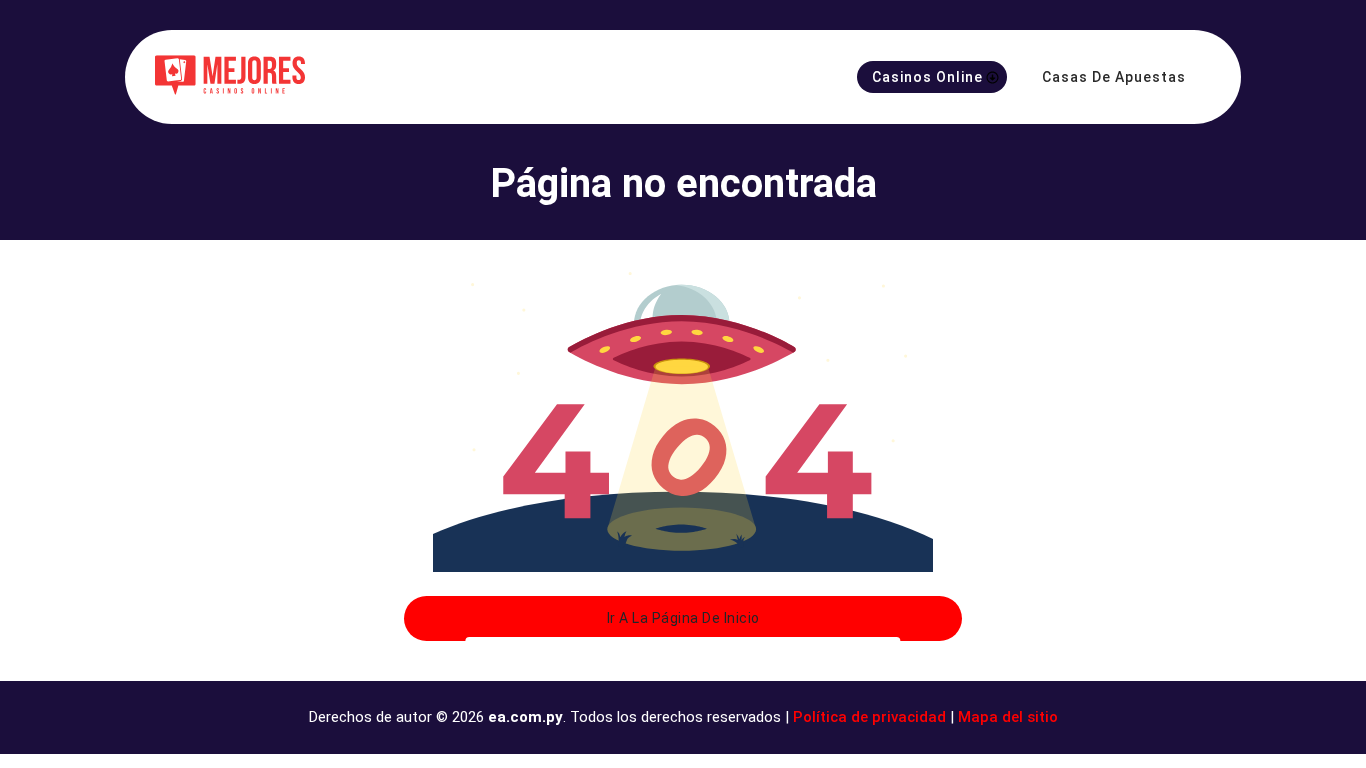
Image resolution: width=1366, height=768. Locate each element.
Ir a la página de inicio (683, 618)
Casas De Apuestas (1114, 77)
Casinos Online (927, 77)
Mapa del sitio (1008, 717)
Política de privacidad (869, 717)
